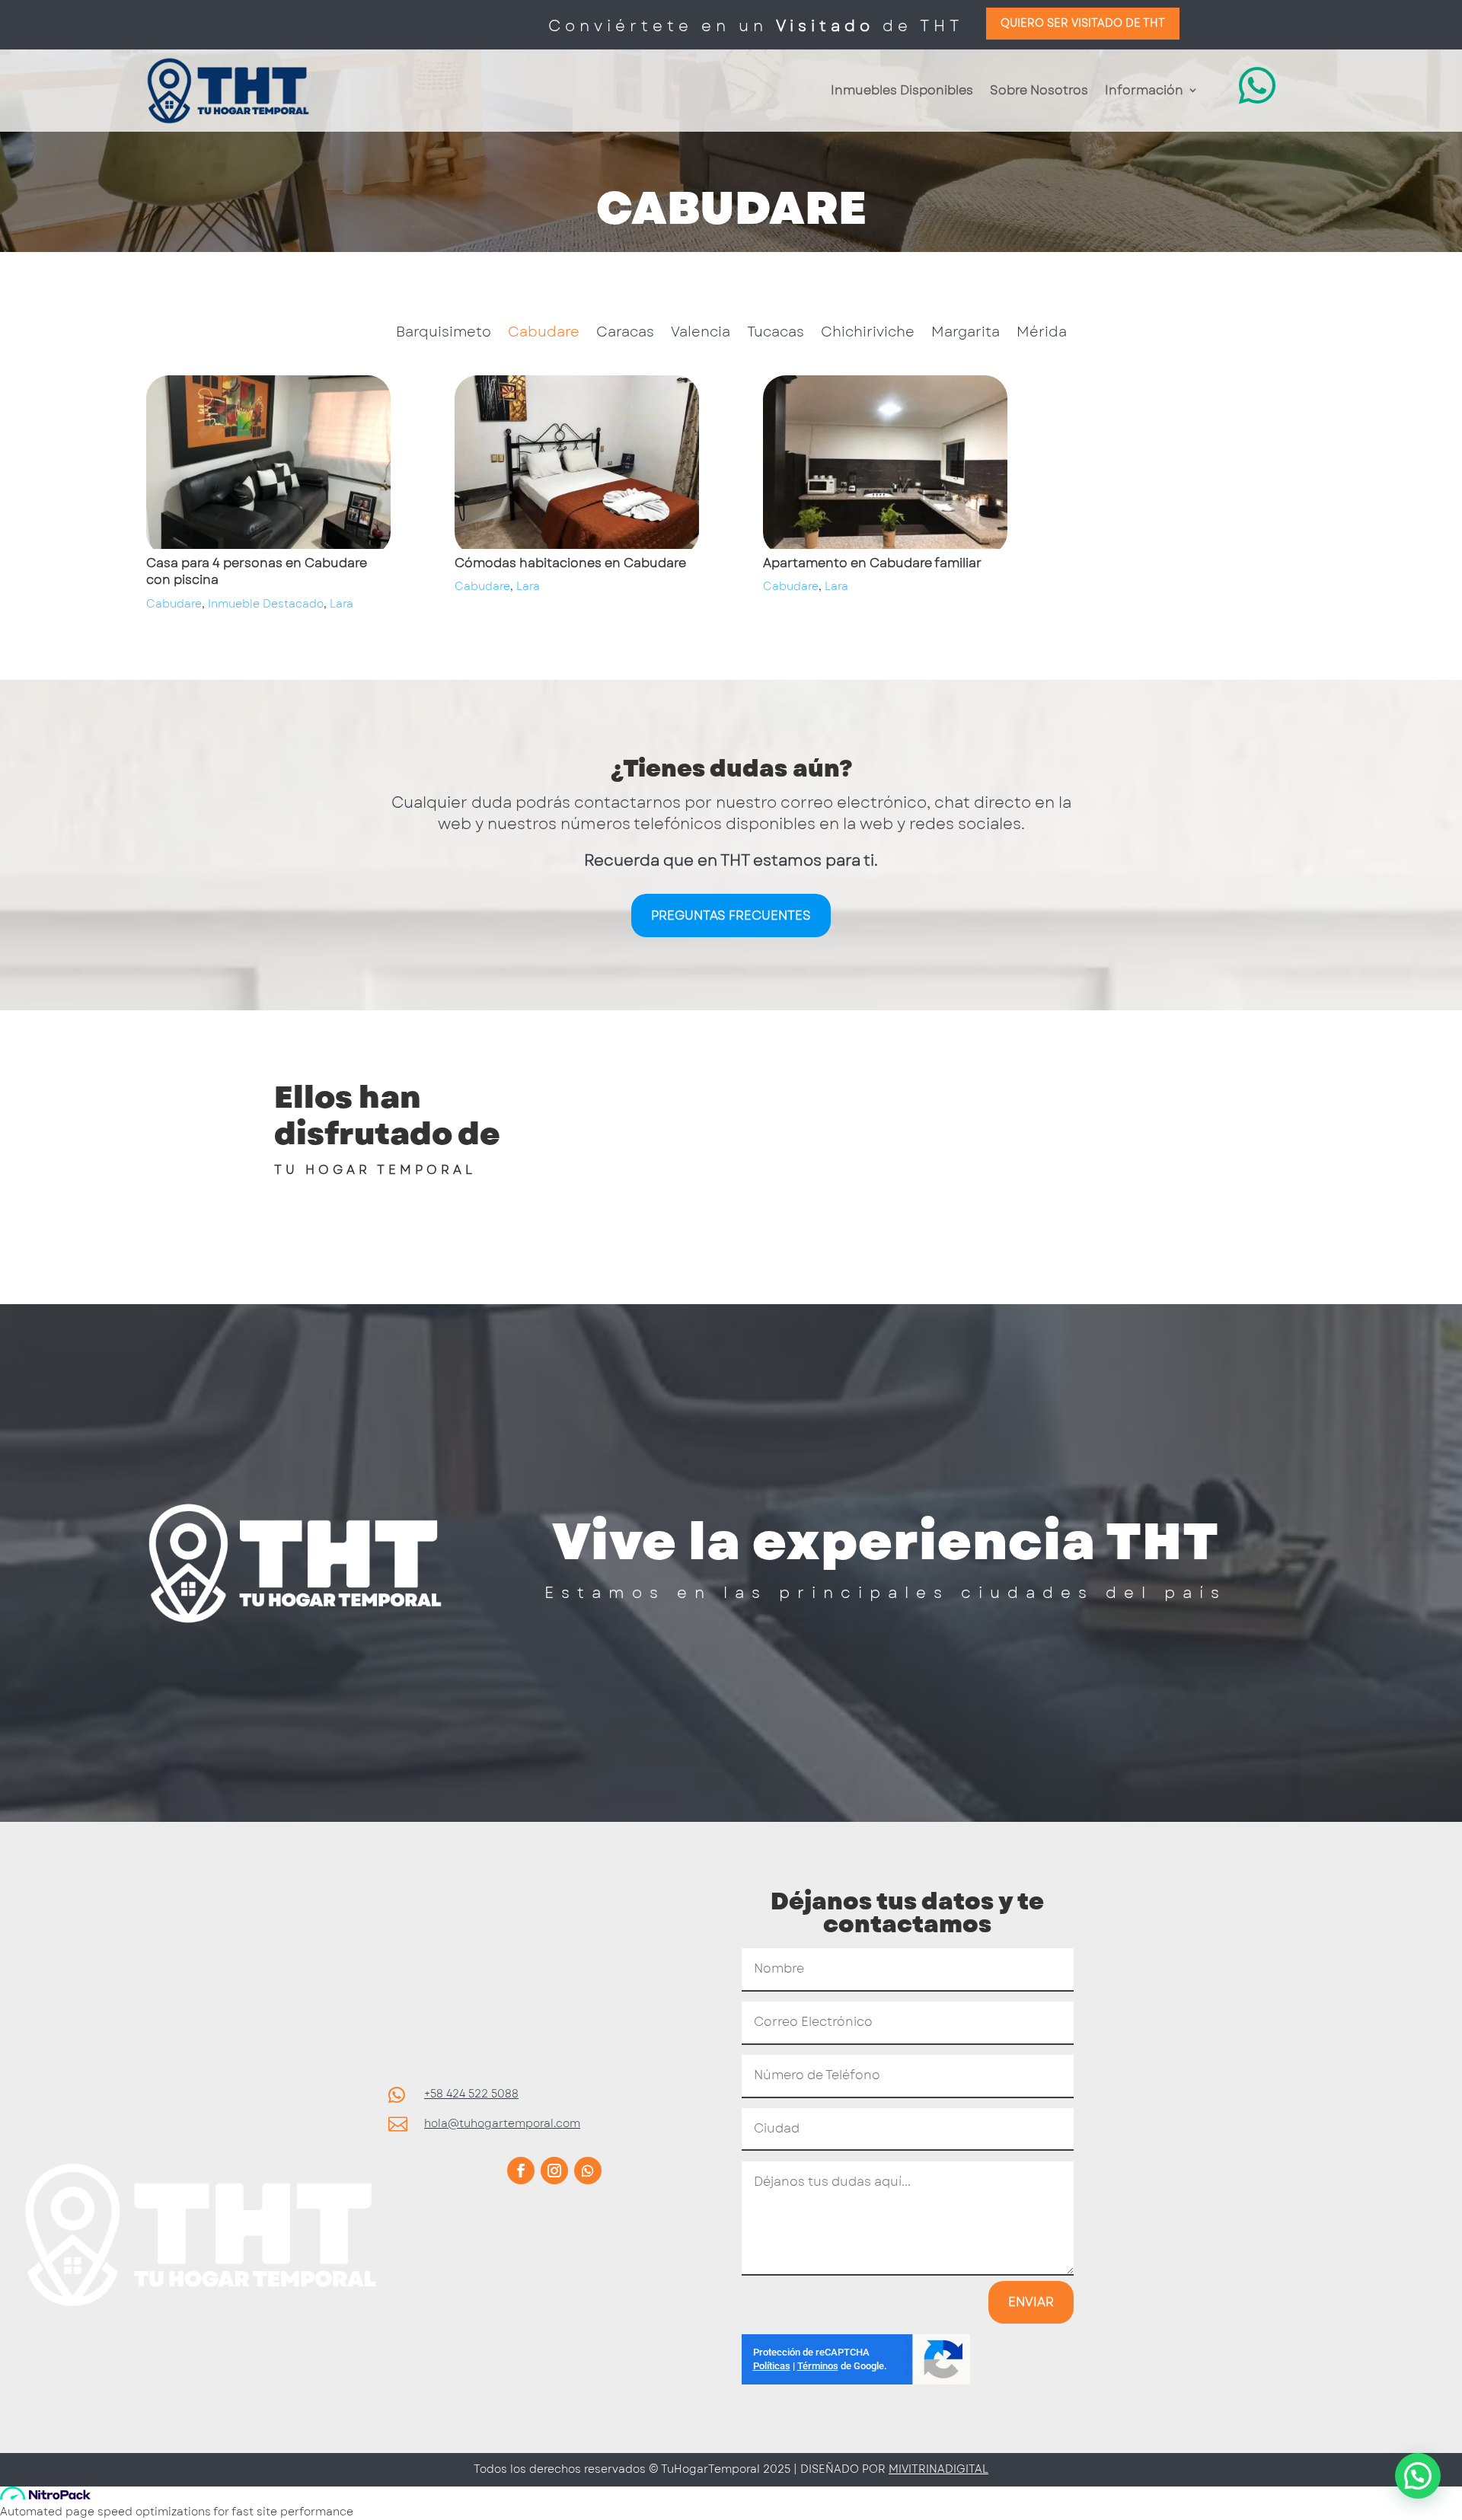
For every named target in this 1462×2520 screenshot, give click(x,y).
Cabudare (544, 334)
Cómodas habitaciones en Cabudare (570, 563)
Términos (818, 2366)
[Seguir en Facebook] (521, 2171)
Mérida (1042, 334)
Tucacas (776, 334)
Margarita (966, 334)
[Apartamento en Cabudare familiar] (885, 465)
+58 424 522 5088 (471, 2094)
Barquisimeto (444, 334)
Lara (342, 604)
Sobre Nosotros (1039, 90)
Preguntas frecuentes (731, 915)
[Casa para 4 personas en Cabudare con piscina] (268, 465)
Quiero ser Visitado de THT (1083, 23)
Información (1144, 90)
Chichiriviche (868, 334)
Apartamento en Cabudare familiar (872, 563)
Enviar (1031, 2302)
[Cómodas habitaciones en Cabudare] (577, 465)
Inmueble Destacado (266, 604)
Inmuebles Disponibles (902, 90)
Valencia (701, 334)
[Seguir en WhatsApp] (588, 2171)
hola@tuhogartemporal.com (502, 2123)
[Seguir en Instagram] (554, 2171)
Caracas (625, 334)
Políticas (772, 2366)
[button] (1418, 2476)
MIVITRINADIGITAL (938, 2469)
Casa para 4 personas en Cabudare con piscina (257, 571)
